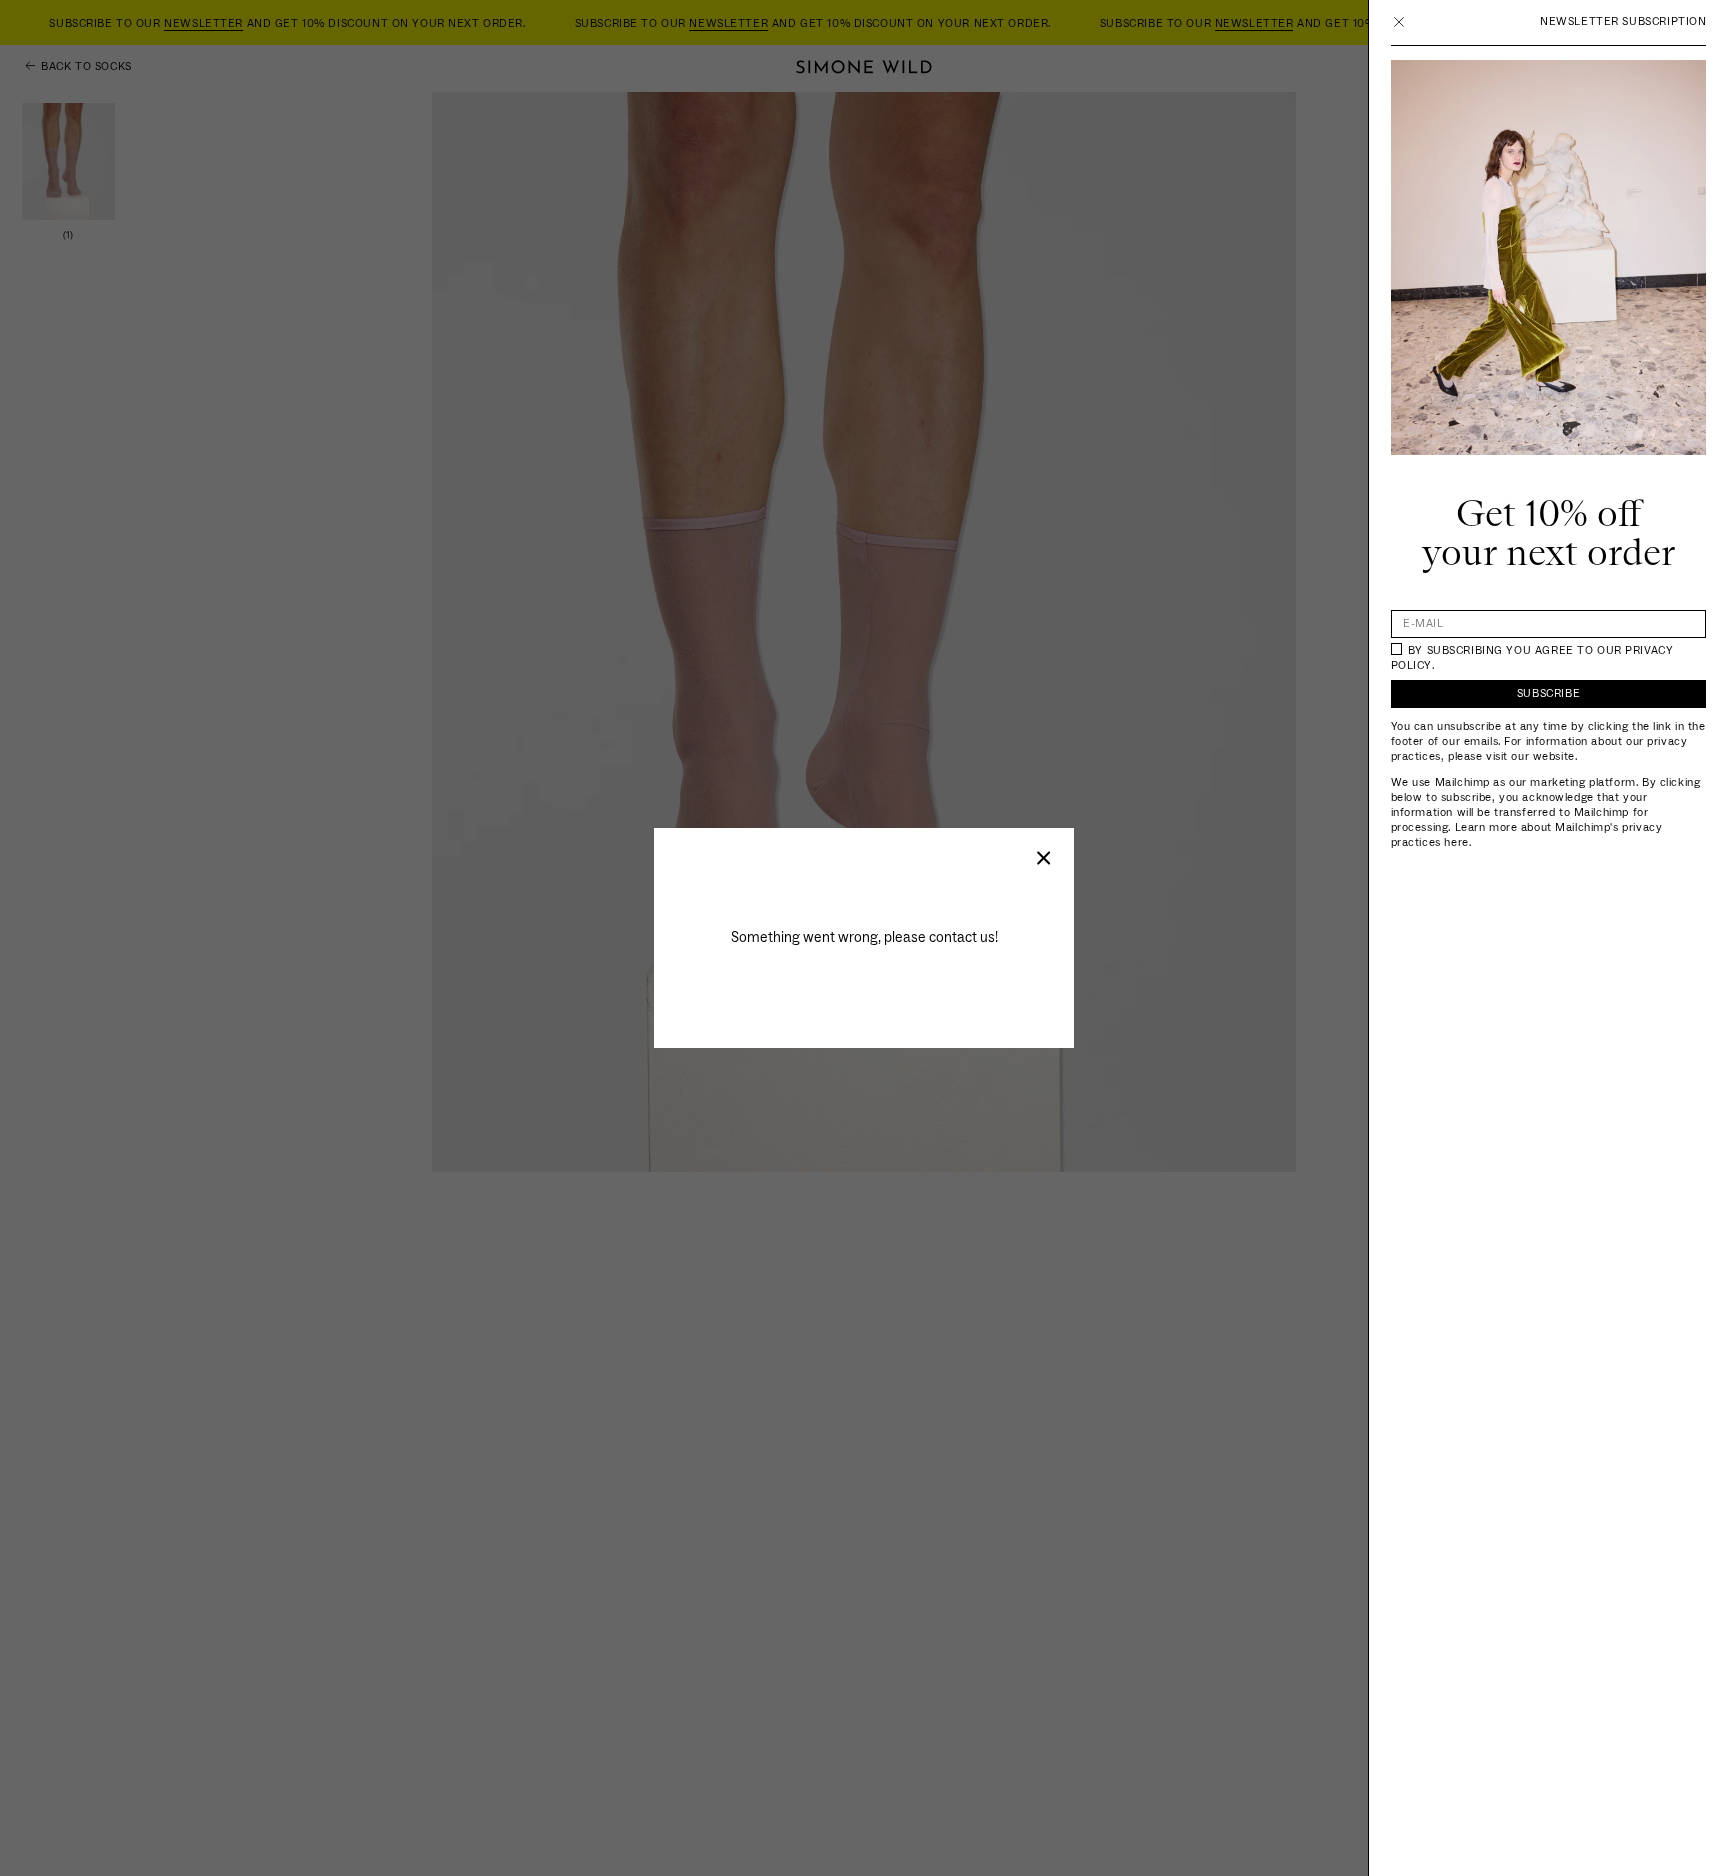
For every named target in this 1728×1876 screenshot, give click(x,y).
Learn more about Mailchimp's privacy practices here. (1527, 835)
